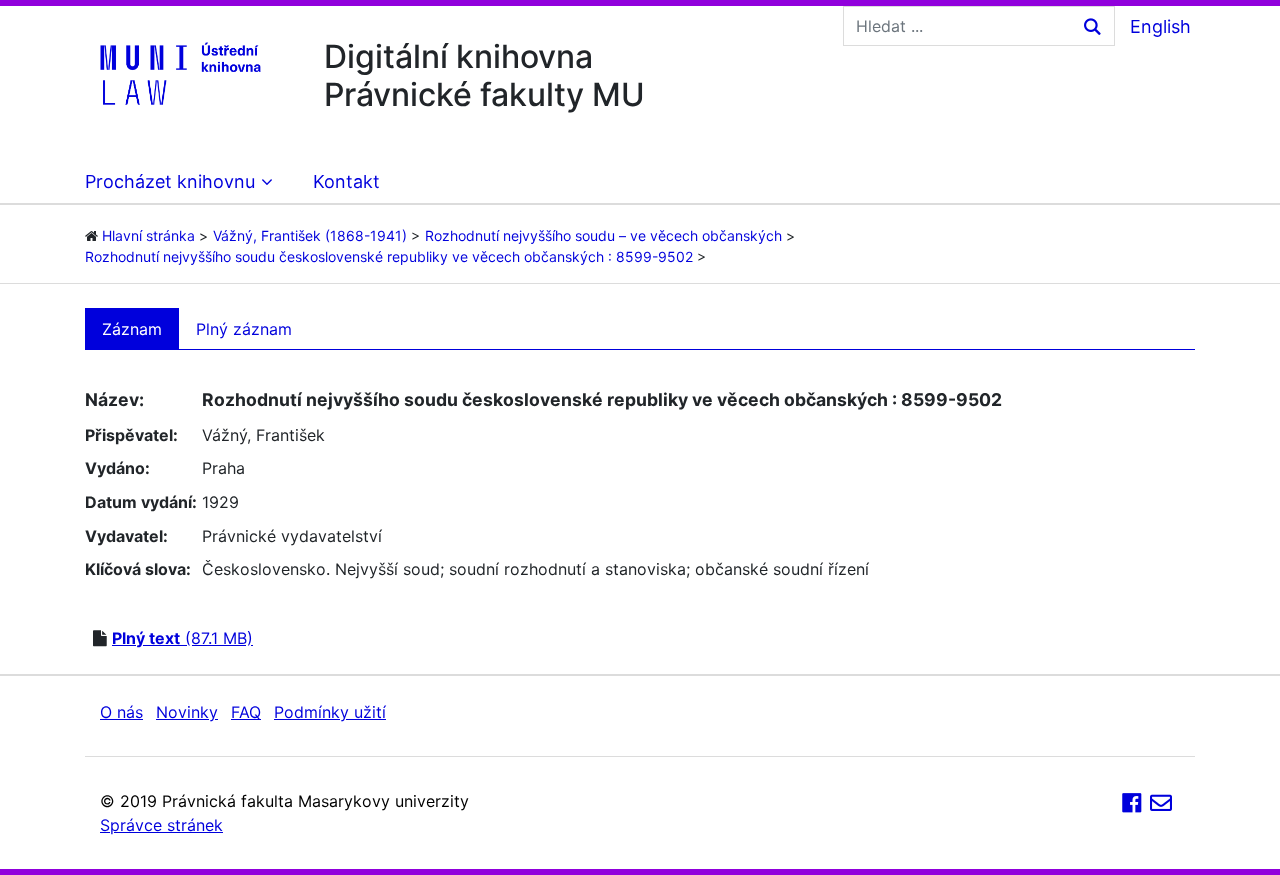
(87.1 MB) (182, 638)
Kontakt (346, 181)
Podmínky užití (330, 712)
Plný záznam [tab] (244, 329)
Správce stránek (161, 825)
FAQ (246, 712)
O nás (121, 712)
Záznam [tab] (132, 329)
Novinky (187, 712)
